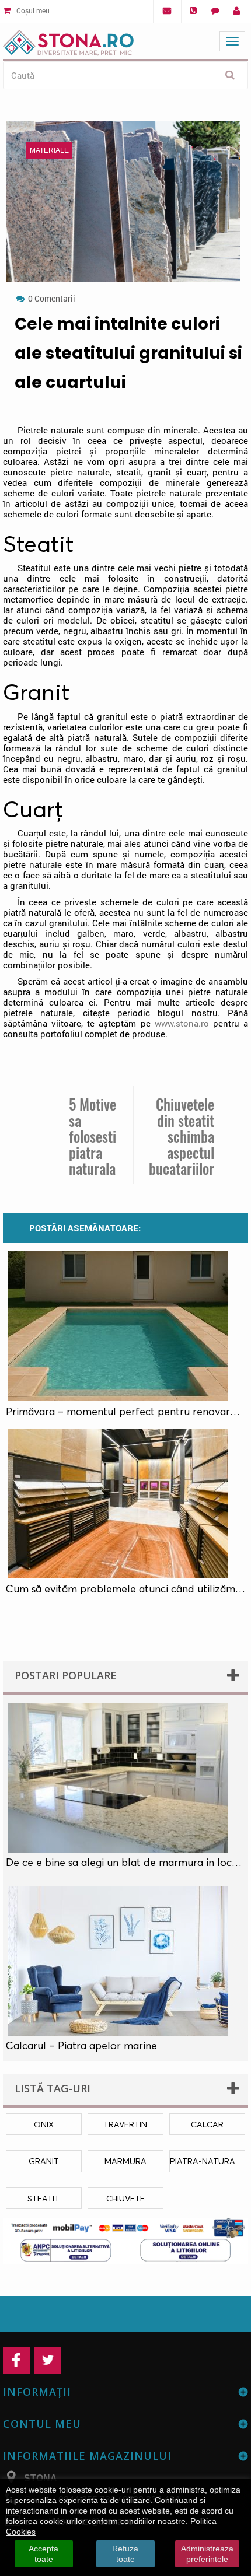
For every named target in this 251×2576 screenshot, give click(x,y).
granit (44, 2161)
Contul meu (42, 2424)
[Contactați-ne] (215, 11)
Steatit (43, 2198)
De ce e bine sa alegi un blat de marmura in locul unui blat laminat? (125, 1863)
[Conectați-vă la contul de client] (237, 11)
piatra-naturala (208, 2161)
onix (44, 2124)
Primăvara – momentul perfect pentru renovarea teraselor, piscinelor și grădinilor (125, 1412)
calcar (207, 2124)
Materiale (49, 150)
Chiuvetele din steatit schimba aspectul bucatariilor (182, 1137)
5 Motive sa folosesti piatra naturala (93, 1137)
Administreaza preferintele (207, 2554)
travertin (125, 2124)
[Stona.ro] (68, 40)
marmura (125, 2161)
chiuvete (125, 2198)
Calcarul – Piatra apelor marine (81, 2046)
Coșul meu (32, 10)
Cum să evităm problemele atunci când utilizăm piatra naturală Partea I (125, 1589)
